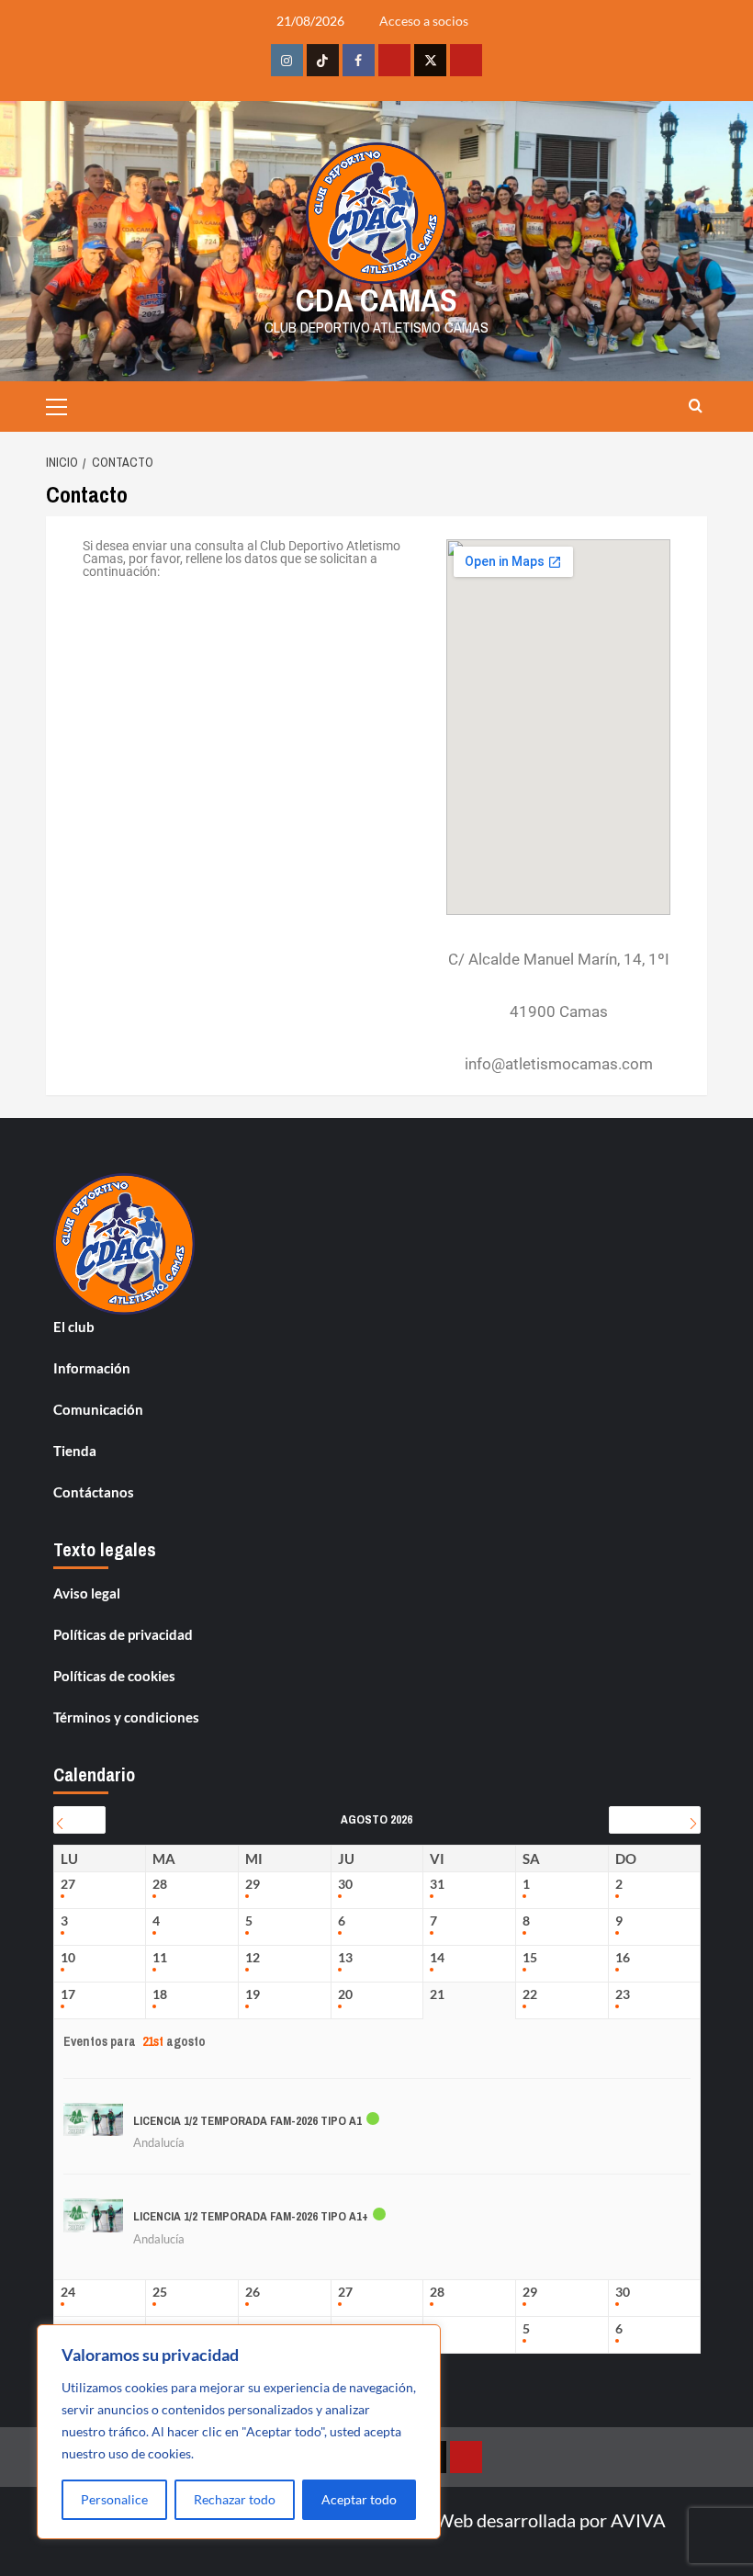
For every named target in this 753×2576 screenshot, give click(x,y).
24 (68, 2292)
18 (160, 1994)
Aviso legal (87, 1593)
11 (160, 1958)
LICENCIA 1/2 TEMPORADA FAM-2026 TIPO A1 (247, 2121)
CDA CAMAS (376, 300)
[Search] (696, 407)
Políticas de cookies (114, 1676)
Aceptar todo (359, 2499)
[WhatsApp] (466, 60)
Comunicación (98, 1409)
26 (253, 2292)
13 (345, 1958)
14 (437, 1958)
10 (68, 1958)
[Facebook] (359, 60)
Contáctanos (94, 1492)
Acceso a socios (424, 21)
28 (160, 1884)
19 (253, 1994)
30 (345, 1884)
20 (345, 1994)
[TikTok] (323, 60)
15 (530, 1958)
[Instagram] (287, 60)
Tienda (75, 1451)
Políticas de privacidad (123, 1634)
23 (623, 1994)
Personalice (114, 2499)
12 (253, 1958)
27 (68, 1884)
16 (623, 1958)
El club (74, 1327)
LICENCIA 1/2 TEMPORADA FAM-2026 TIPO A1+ (251, 2216)
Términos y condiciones (126, 1717)
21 (437, 1994)
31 (437, 1884)
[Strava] (394, 60)
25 (160, 2292)
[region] (239, 2432)
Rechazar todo (235, 2499)
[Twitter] (430, 60)
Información (92, 1368)
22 (530, 1994)
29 (253, 1884)
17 (68, 1994)
